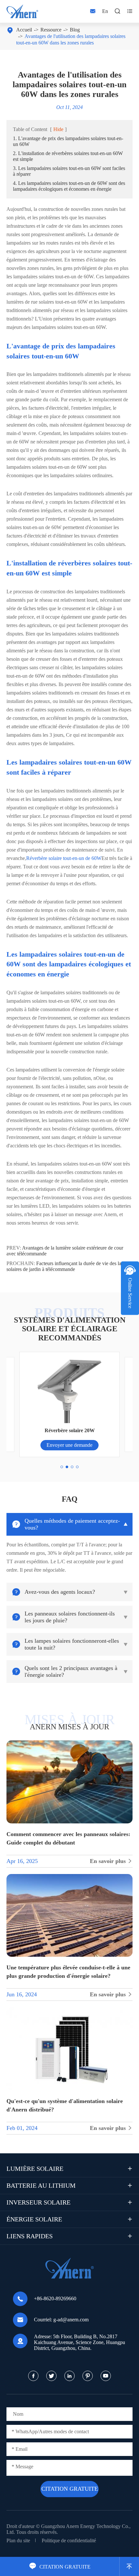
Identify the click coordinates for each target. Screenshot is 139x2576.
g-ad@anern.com (71, 2320)
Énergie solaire (34, 2219)
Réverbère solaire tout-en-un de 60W (64, 858)
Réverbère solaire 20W (70, 1430)
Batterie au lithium (41, 2185)
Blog (75, 30)
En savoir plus (111, 1861)
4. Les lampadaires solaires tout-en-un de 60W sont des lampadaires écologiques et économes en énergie (69, 186)
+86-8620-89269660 (55, 2298)
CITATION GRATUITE (60, 2567)
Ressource (51, 30)
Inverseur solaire (38, 2202)
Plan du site (18, 2540)
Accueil (24, 30)
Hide (58, 129)
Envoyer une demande (69, 1445)
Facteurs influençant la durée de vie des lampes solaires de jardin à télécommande (69, 1266)
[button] (62, 1467)
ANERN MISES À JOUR (69, 1727)
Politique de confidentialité (69, 2540)
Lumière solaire (35, 2169)
